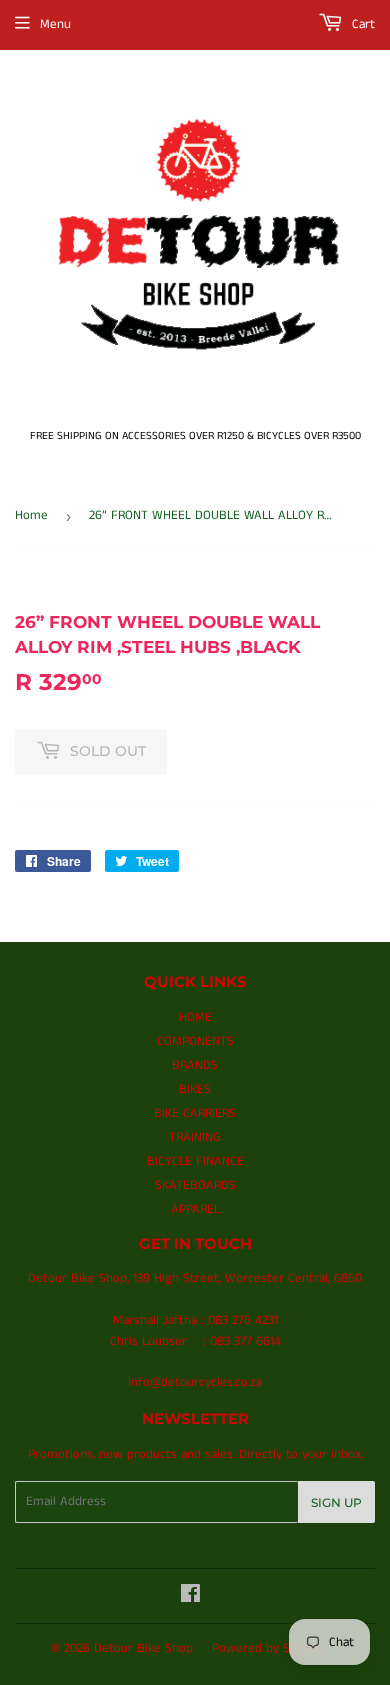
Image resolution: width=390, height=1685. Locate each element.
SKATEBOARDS (195, 1185)
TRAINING (195, 1137)
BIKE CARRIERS (195, 1113)
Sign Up (336, 1502)
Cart (361, 24)
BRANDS (195, 1065)
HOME (195, 1017)
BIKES (195, 1089)
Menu (55, 24)
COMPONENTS (195, 1041)
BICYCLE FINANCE (195, 1161)
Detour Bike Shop (143, 1648)
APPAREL (195, 1209)
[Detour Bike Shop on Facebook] (190, 1597)
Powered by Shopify (268, 1648)
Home (31, 515)
